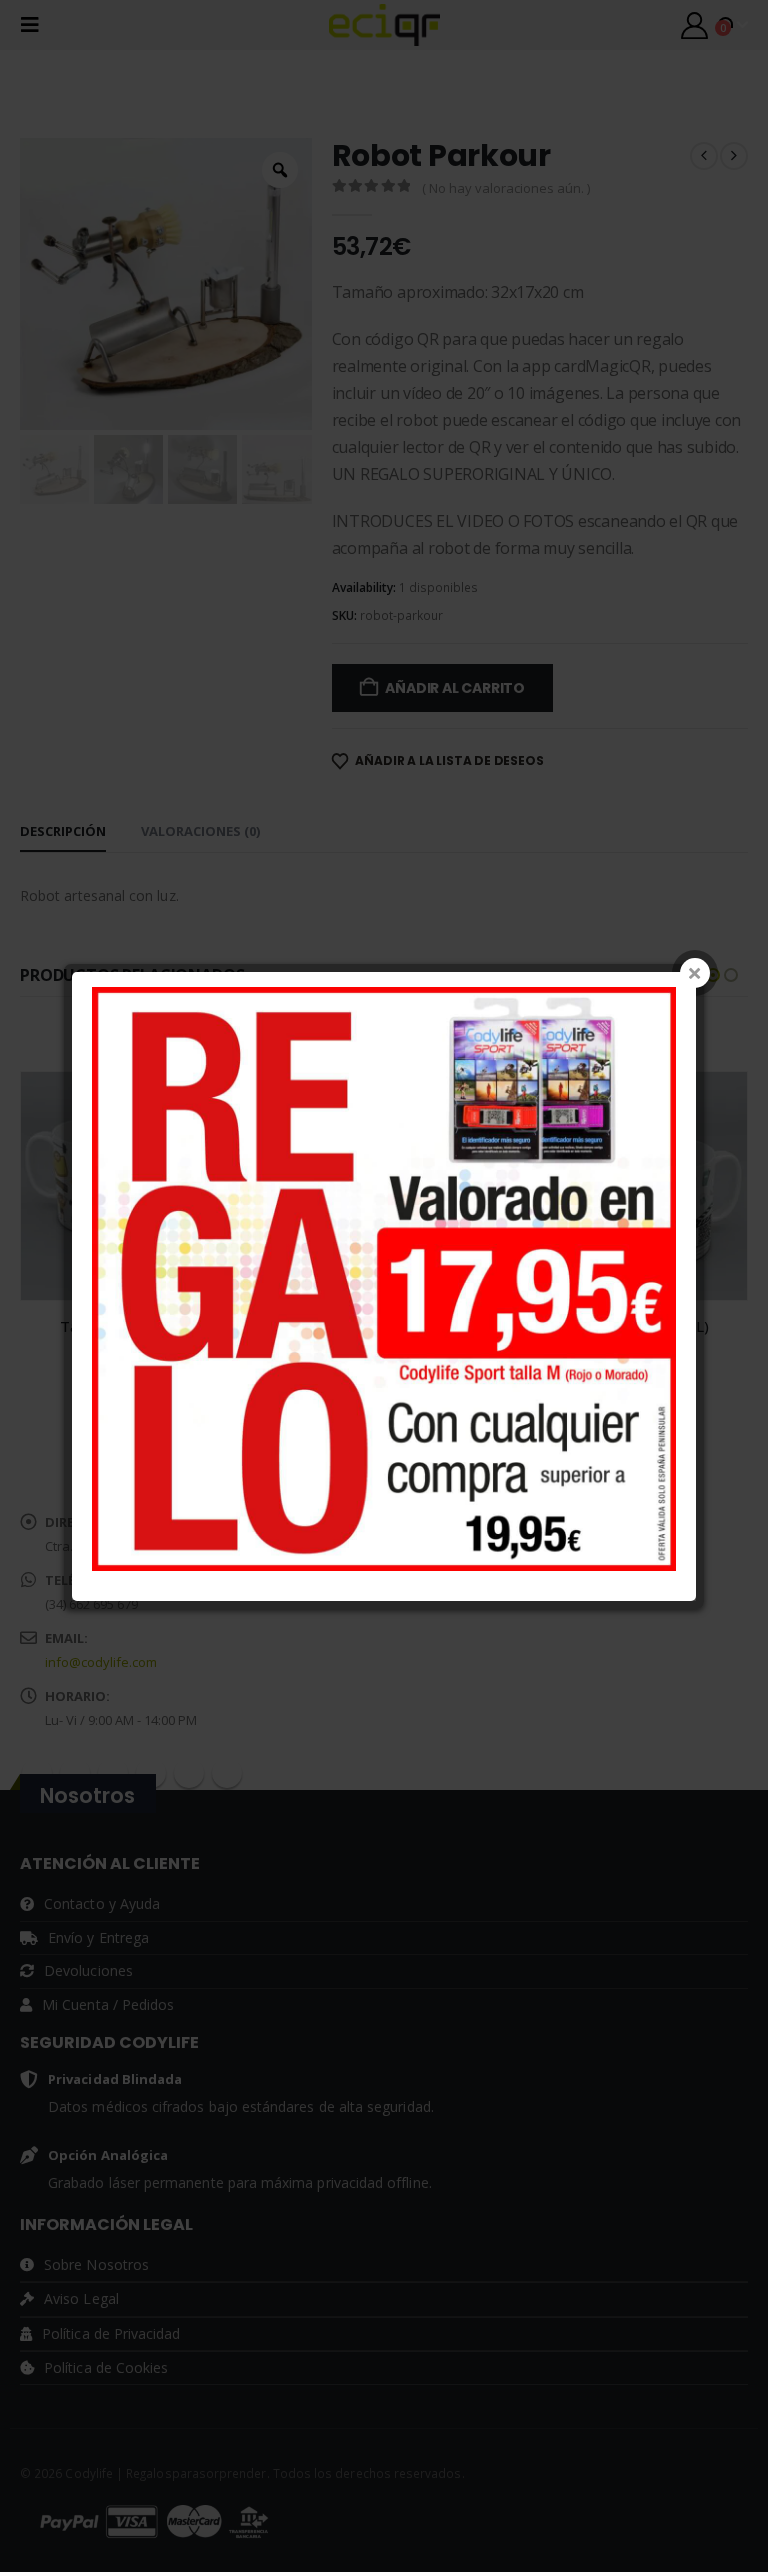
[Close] (695, 973)
